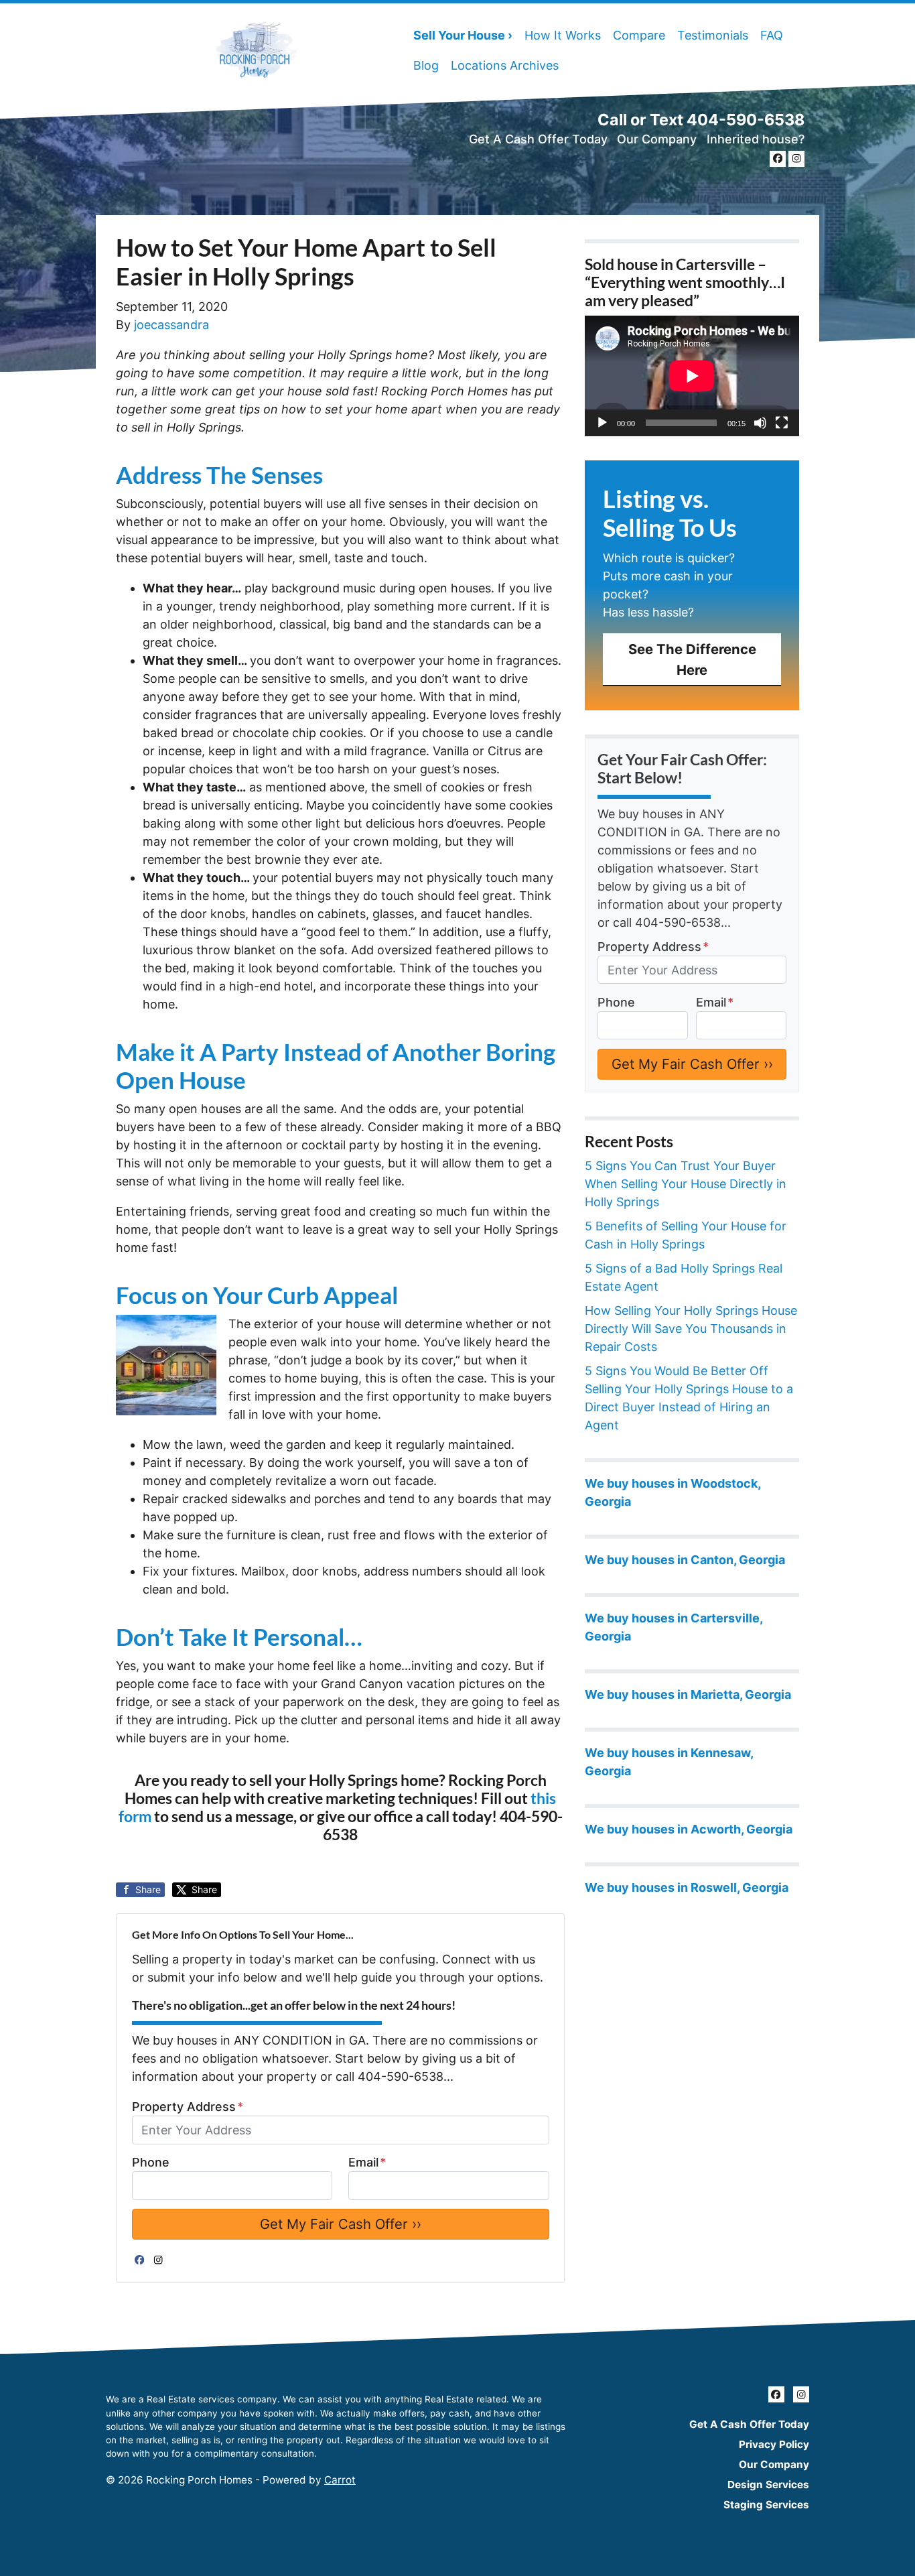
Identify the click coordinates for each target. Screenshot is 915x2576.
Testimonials (713, 35)
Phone (151, 2162)
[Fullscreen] (782, 423)
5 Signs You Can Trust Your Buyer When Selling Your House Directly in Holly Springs (686, 1184)
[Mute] (760, 423)
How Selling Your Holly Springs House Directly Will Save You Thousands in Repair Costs (691, 1329)
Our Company (657, 139)
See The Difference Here (692, 659)
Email (367, 2162)
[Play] (602, 423)
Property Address (188, 2107)
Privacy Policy (774, 2444)
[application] (692, 376)
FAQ (772, 35)
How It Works (563, 35)
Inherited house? (756, 139)
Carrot (340, 2480)
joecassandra (171, 325)
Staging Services (766, 2505)
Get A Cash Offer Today (538, 139)
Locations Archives (505, 65)
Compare (639, 35)
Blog (426, 65)
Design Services (768, 2485)
